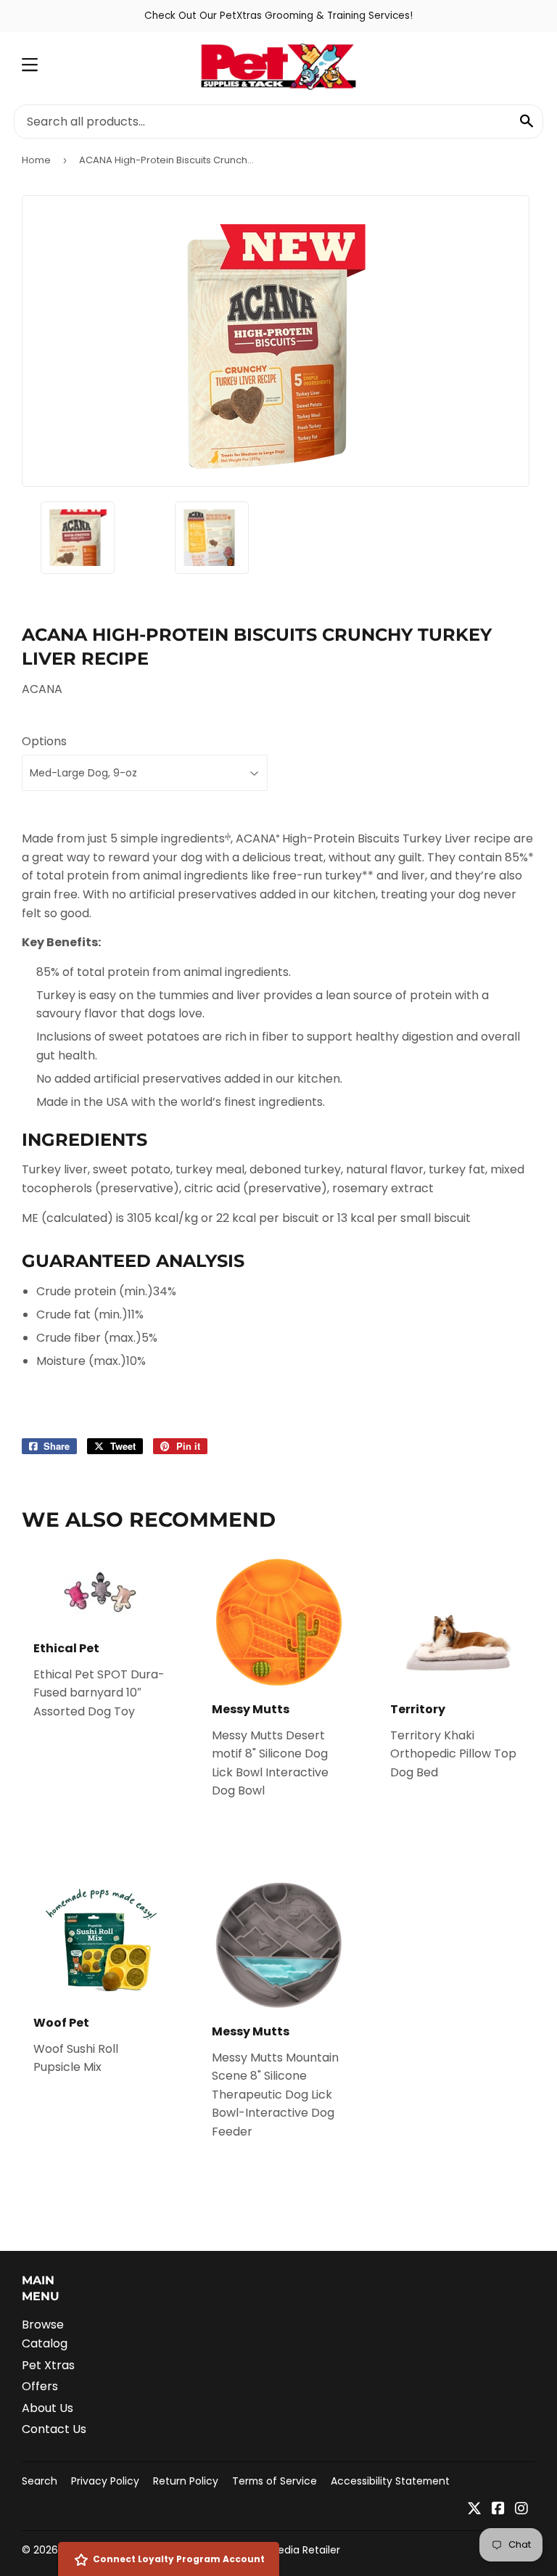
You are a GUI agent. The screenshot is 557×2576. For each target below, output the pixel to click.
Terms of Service (275, 2481)
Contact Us (54, 2429)
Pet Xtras (48, 2365)
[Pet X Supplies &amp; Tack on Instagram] (521, 2510)
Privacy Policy (105, 2481)
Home (36, 160)
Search (40, 2481)
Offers (40, 2386)
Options (44, 741)
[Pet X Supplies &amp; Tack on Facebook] (498, 2510)
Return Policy (186, 2481)
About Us (48, 2408)
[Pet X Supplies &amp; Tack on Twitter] (474, 2510)
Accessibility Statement (390, 2481)
